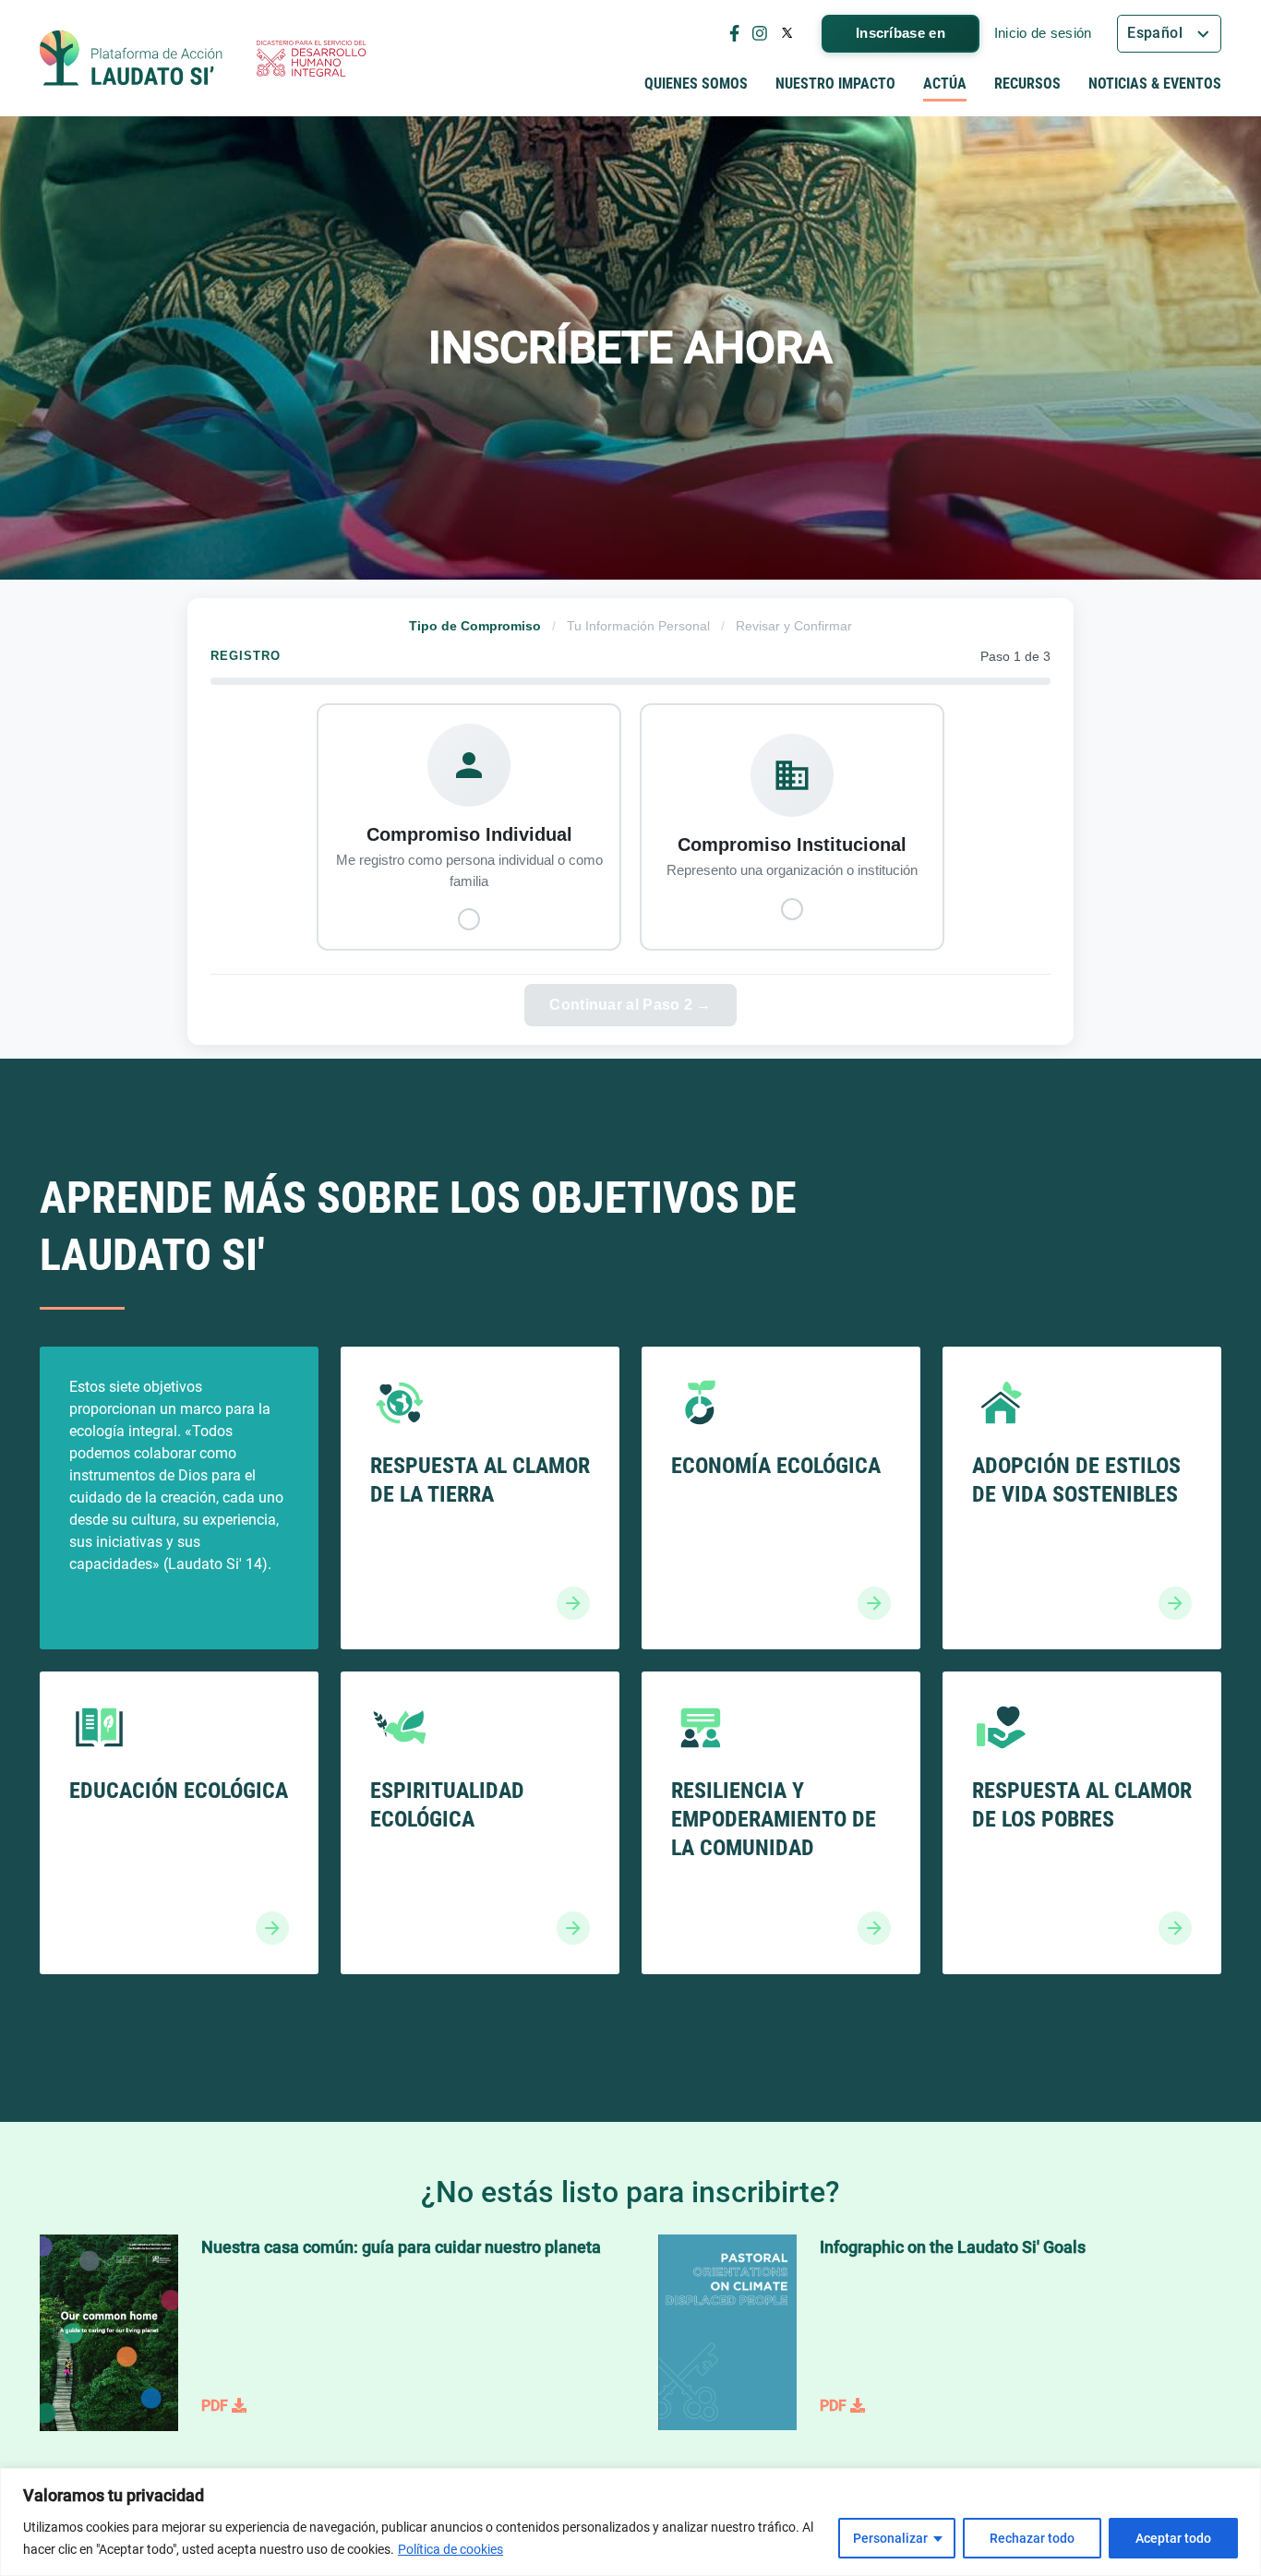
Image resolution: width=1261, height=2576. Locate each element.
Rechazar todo (1032, 2538)
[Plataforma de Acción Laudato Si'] (131, 58)
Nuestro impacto (835, 84)
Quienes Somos (696, 84)
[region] (630, 2522)
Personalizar (890, 2538)
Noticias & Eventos (1155, 84)
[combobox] (1169, 34)
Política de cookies (450, 2549)
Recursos (1027, 84)
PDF (216, 2406)
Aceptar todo (1173, 2538)
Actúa (945, 84)
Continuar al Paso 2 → (630, 1005)
